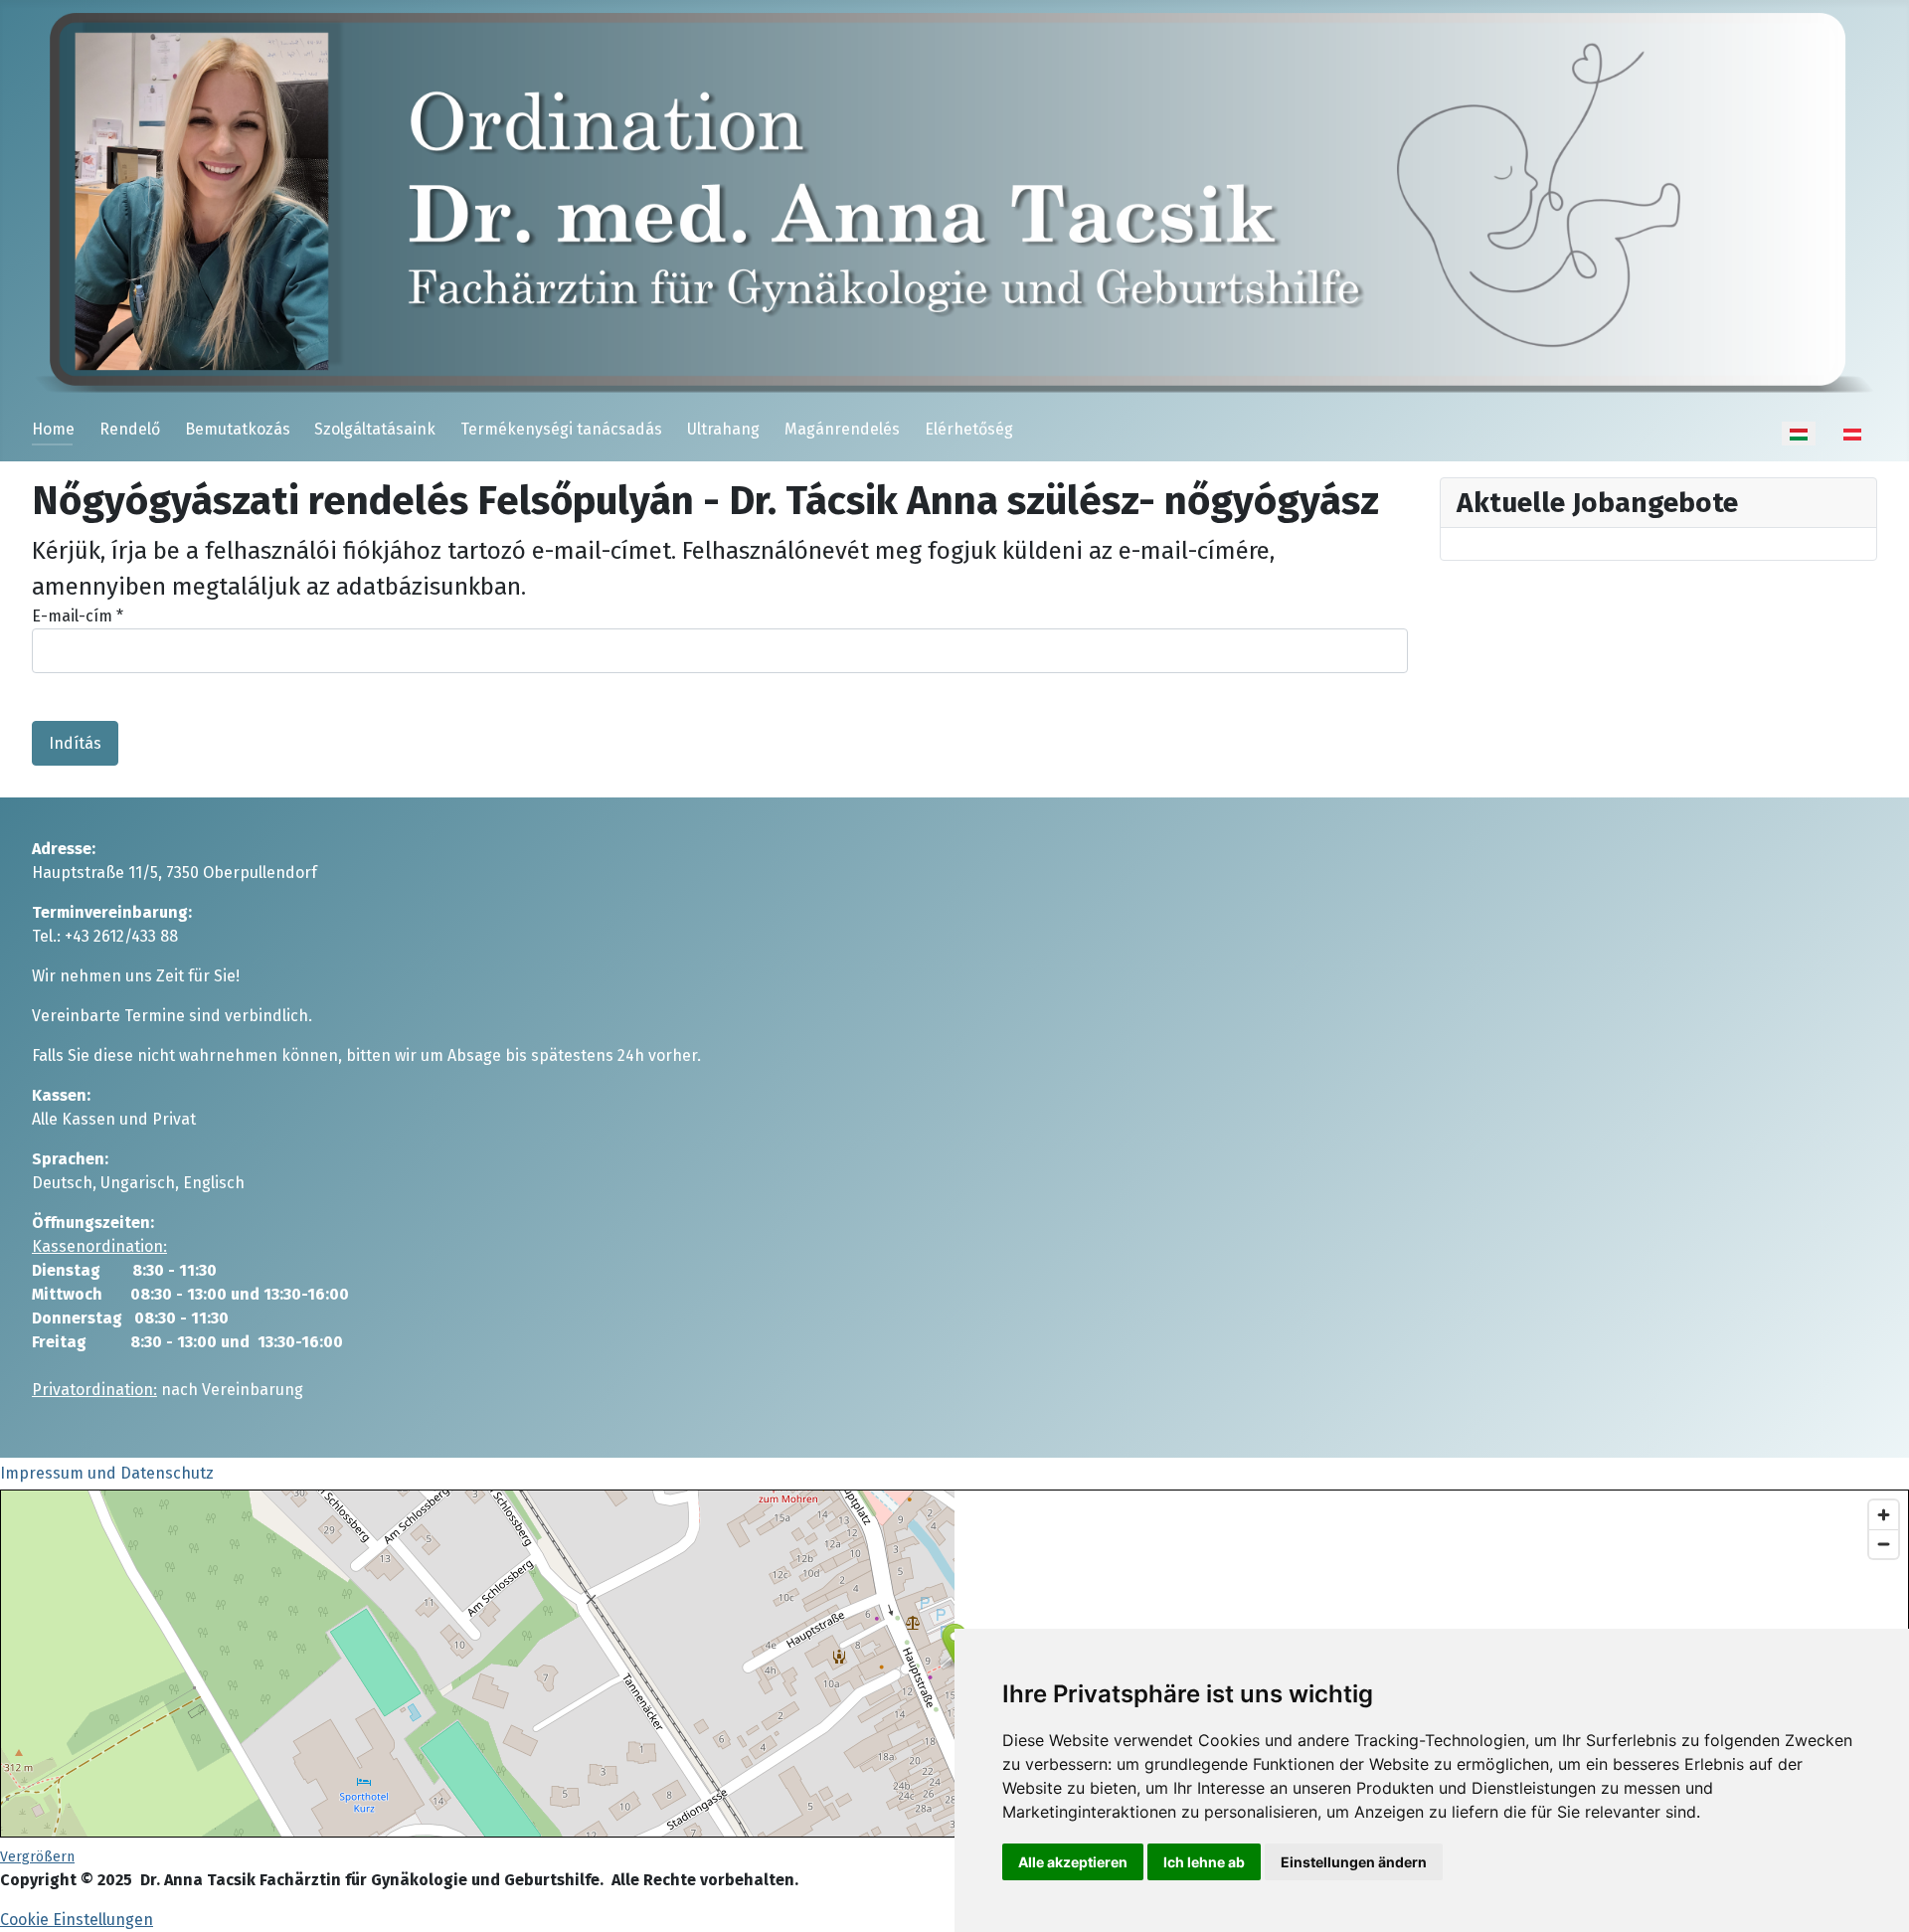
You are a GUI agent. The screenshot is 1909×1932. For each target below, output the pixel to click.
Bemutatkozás (238, 429)
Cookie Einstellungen (77, 1920)
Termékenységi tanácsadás (561, 429)
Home (53, 429)
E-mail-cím (78, 616)
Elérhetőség (969, 429)
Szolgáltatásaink (375, 429)
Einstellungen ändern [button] (1354, 1862)
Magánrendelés (842, 429)
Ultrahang (723, 429)
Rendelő (130, 429)
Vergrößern (37, 1857)
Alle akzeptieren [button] (1073, 1862)
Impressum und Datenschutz (107, 1473)
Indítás (75, 743)
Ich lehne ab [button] (1204, 1862)
